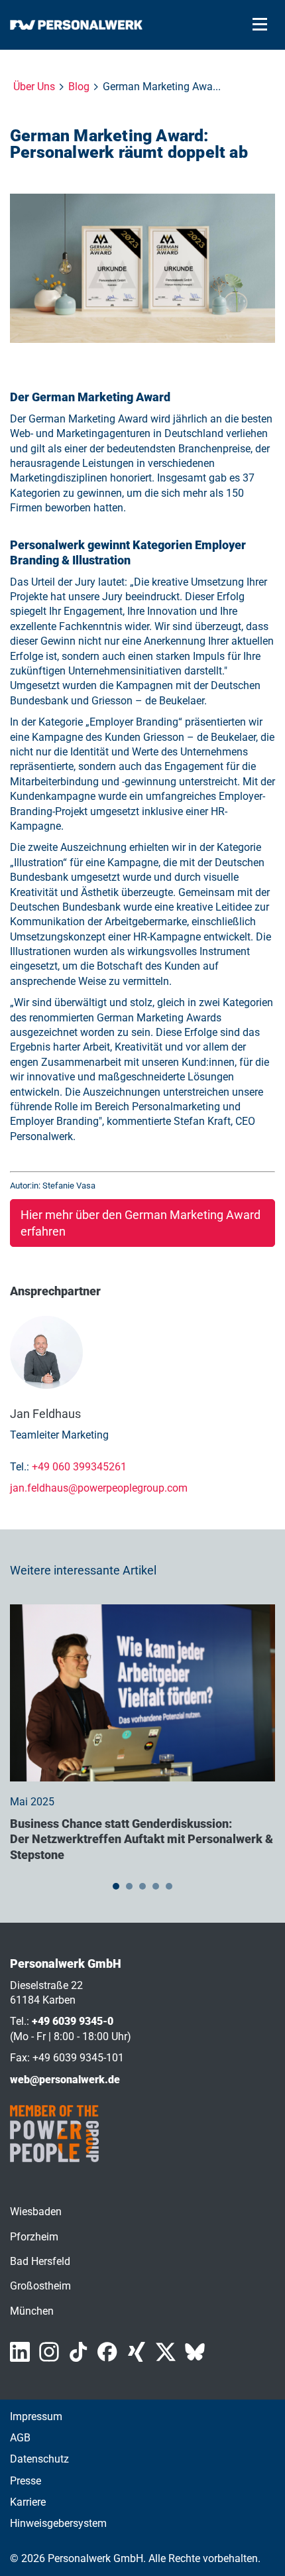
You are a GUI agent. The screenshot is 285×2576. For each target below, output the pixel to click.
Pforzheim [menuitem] (34, 2237)
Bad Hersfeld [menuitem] (40, 2261)
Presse (26, 2481)
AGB (20, 2438)
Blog (79, 87)
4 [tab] (156, 1886)
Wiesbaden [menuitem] (36, 2212)
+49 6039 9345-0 (73, 2021)
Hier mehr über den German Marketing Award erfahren (141, 1223)
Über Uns (34, 87)
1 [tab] (116, 1886)
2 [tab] (129, 1886)
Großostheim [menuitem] (40, 2286)
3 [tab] (142, 1886)
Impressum (36, 2416)
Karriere (28, 2502)
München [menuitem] (32, 2311)
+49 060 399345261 (79, 1467)
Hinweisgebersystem (58, 2523)
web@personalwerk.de (65, 2080)
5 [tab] (169, 1886)
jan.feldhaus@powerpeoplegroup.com (99, 1488)
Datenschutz (39, 2459)
